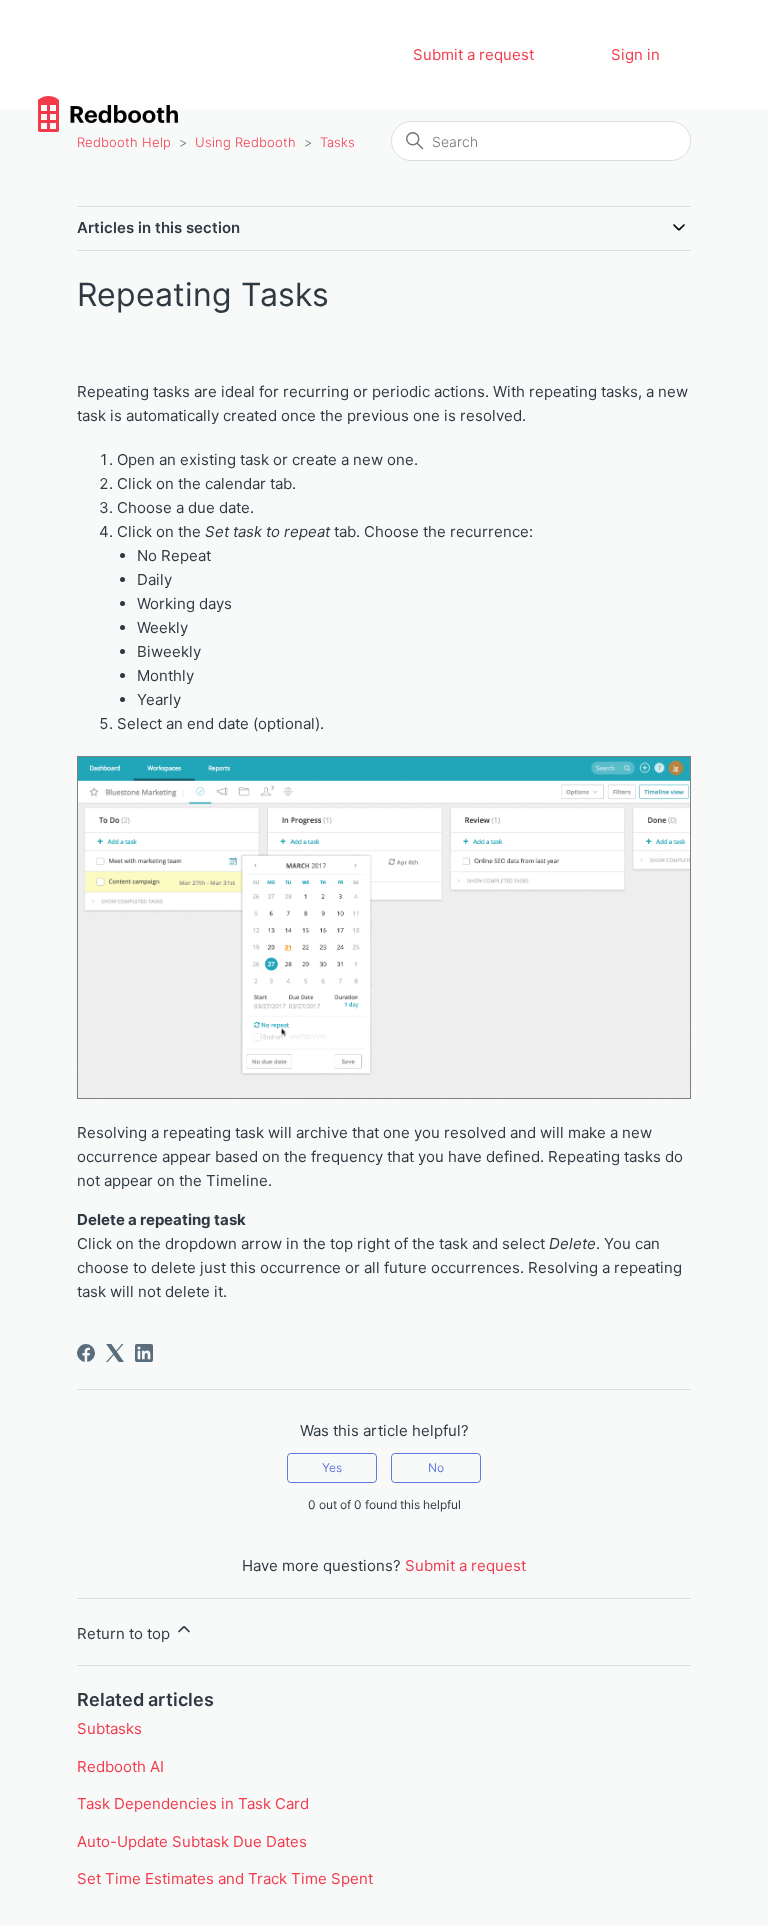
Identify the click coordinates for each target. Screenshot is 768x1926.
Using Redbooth (245, 142)
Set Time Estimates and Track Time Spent (225, 1878)
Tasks (337, 142)
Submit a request (473, 54)
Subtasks (109, 1728)
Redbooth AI (120, 1766)
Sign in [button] (635, 54)
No (436, 1467)
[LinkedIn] (144, 1353)
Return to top (125, 1633)
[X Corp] (115, 1353)
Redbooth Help (124, 142)
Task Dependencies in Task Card (193, 1803)
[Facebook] (86, 1353)
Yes (332, 1467)
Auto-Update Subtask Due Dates (192, 1841)
